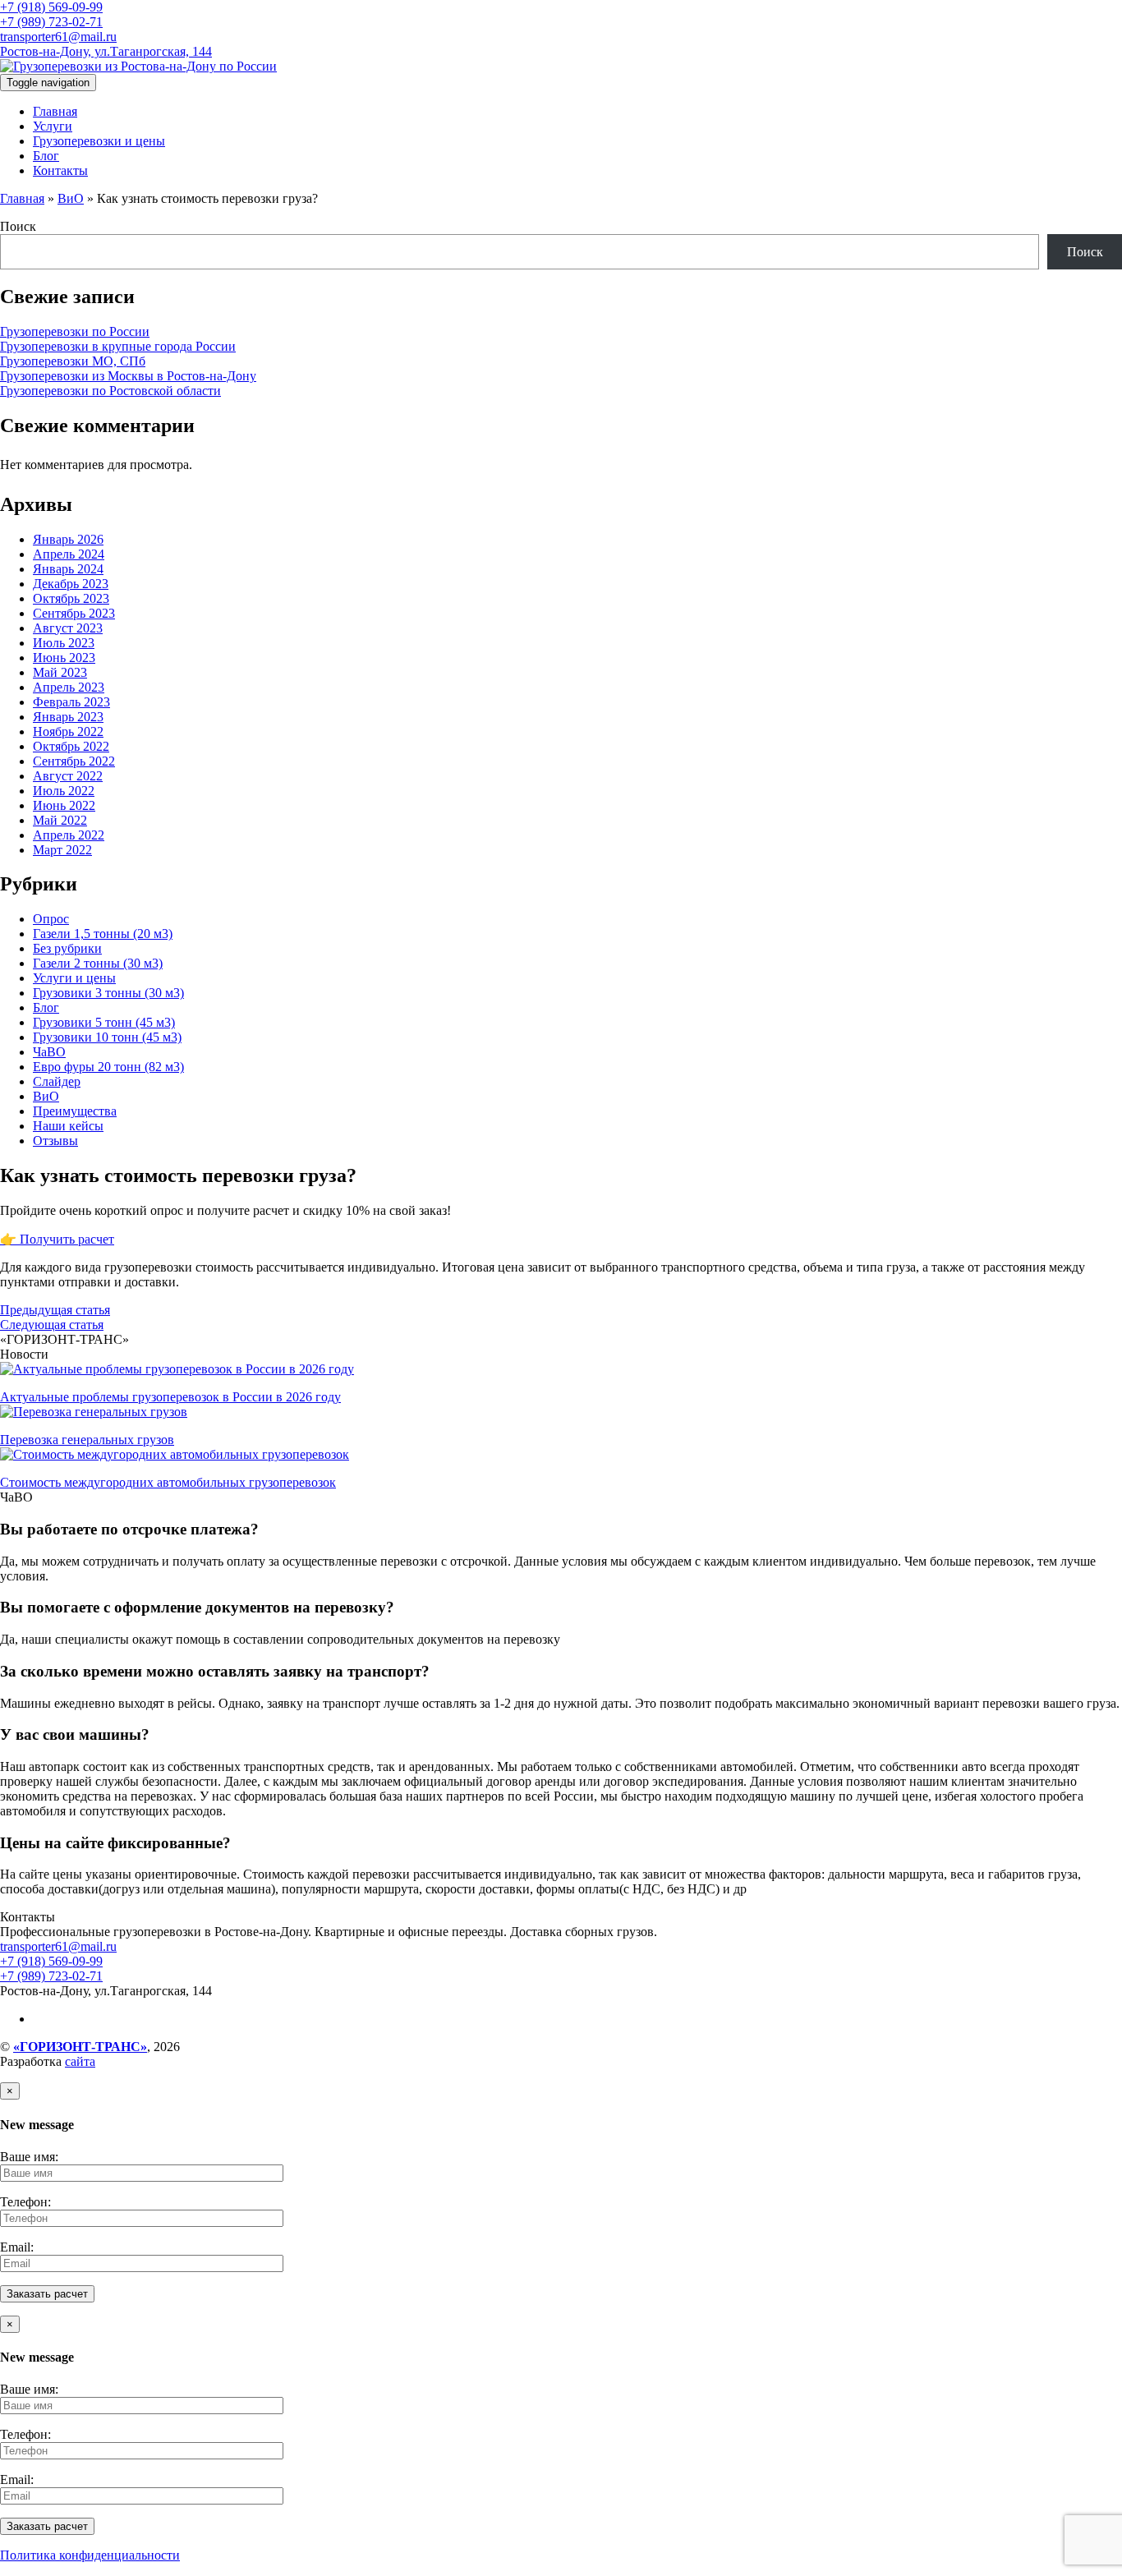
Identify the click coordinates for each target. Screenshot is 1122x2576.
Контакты (60, 170)
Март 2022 (62, 850)
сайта (80, 2061)
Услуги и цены (74, 978)
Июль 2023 (64, 643)
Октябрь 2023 (71, 598)
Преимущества (75, 1111)
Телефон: (25, 2202)
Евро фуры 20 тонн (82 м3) (108, 1067)
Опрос (51, 919)
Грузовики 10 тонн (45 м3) (107, 1037)
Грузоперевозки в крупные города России (118, 346)
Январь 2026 (68, 539)
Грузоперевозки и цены (99, 141)
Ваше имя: (29, 2157)
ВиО (71, 198)
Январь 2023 (68, 717)
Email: (17, 2247)
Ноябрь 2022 (68, 731)
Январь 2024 (68, 569)
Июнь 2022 (64, 805)
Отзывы (55, 1141)
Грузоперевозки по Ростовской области (110, 391)
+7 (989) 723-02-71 (51, 22)
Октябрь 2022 (71, 746)
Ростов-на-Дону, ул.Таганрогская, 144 (106, 51)
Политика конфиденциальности (90, 2555)
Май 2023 (60, 672)
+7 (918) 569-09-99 (51, 7)
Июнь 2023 (64, 658)
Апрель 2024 (69, 554)
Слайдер (57, 1081)
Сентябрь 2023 (74, 613)
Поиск (18, 226)
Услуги (53, 126)
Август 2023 (68, 628)
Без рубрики (67, 948)
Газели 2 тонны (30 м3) (98, 963)
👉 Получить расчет (57, 1239)
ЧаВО (49, 1052)
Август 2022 (68, 776)
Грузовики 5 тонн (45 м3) (104, 1022)
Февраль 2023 (71, 702)
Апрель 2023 (69, 687)
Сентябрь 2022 (74, 761)
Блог (46, 156)
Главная (55, 111)
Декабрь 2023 (71, 584)
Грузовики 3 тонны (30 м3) (108, 993)
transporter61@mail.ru (58, 37)
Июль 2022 (64, 791)
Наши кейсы (68, 1126)
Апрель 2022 (69, 835)
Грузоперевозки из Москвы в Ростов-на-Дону (128, 376)
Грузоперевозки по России (75, 331)
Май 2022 (60, 820)
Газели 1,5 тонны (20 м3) (103, 934)
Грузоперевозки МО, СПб (73, 361)
